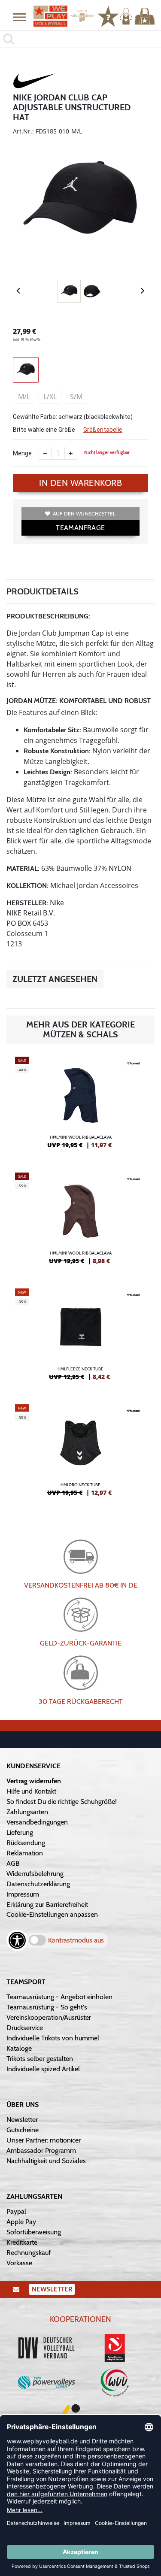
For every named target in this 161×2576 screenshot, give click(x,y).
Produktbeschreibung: (48, 616)
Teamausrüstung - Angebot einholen (59, 1997)
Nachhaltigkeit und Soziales (46, 2161)
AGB (13, 1863)
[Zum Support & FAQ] (108, 15)
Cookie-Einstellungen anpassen (52, 1914)
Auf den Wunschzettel (84, 514)
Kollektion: (27, 886)
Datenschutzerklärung (38, 1884)
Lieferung (20, 1832)
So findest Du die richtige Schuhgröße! (62, 1802)
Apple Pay (21, 2222)
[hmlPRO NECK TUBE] (80, 1454)
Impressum (23, 1894)
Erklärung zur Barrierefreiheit (47, 1905)
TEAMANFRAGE (80, 528)
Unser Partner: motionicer (44, 2140)
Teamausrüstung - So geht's (47, 2007)
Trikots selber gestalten (40, 2059)
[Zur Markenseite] (34, 82)
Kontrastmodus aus (76, 1940)
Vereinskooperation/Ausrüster (49, 2017)
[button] (19, 17)
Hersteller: (27, 903)
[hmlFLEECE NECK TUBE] (80, 1338)
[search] (80, 39)
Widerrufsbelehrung (35, 1874)
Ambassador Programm (41, 2150)
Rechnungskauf (29, 2253)
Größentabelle (103, 430)
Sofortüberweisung (34, 2232)
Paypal (16, 2211)
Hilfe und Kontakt (31, 1791)
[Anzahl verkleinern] (45, 453)
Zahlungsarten (27, 1812)
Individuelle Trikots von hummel (53, 2038)
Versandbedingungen (37, 1822)
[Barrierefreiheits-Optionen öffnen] (17, 1940)
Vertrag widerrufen (34, 1781)
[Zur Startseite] (61, 16)
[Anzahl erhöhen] (71, 453)
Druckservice (25, 2028)
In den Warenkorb (80, 483)
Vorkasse (19, 2263)
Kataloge (19, 2048)
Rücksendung (26, 1843)
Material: (23, 868)
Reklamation (25, 1853)
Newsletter (22, 2120)
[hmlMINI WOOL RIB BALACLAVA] (80, 1106)
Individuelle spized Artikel (43, 2069)
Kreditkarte (22, 2242)
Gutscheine (23, 2130)
